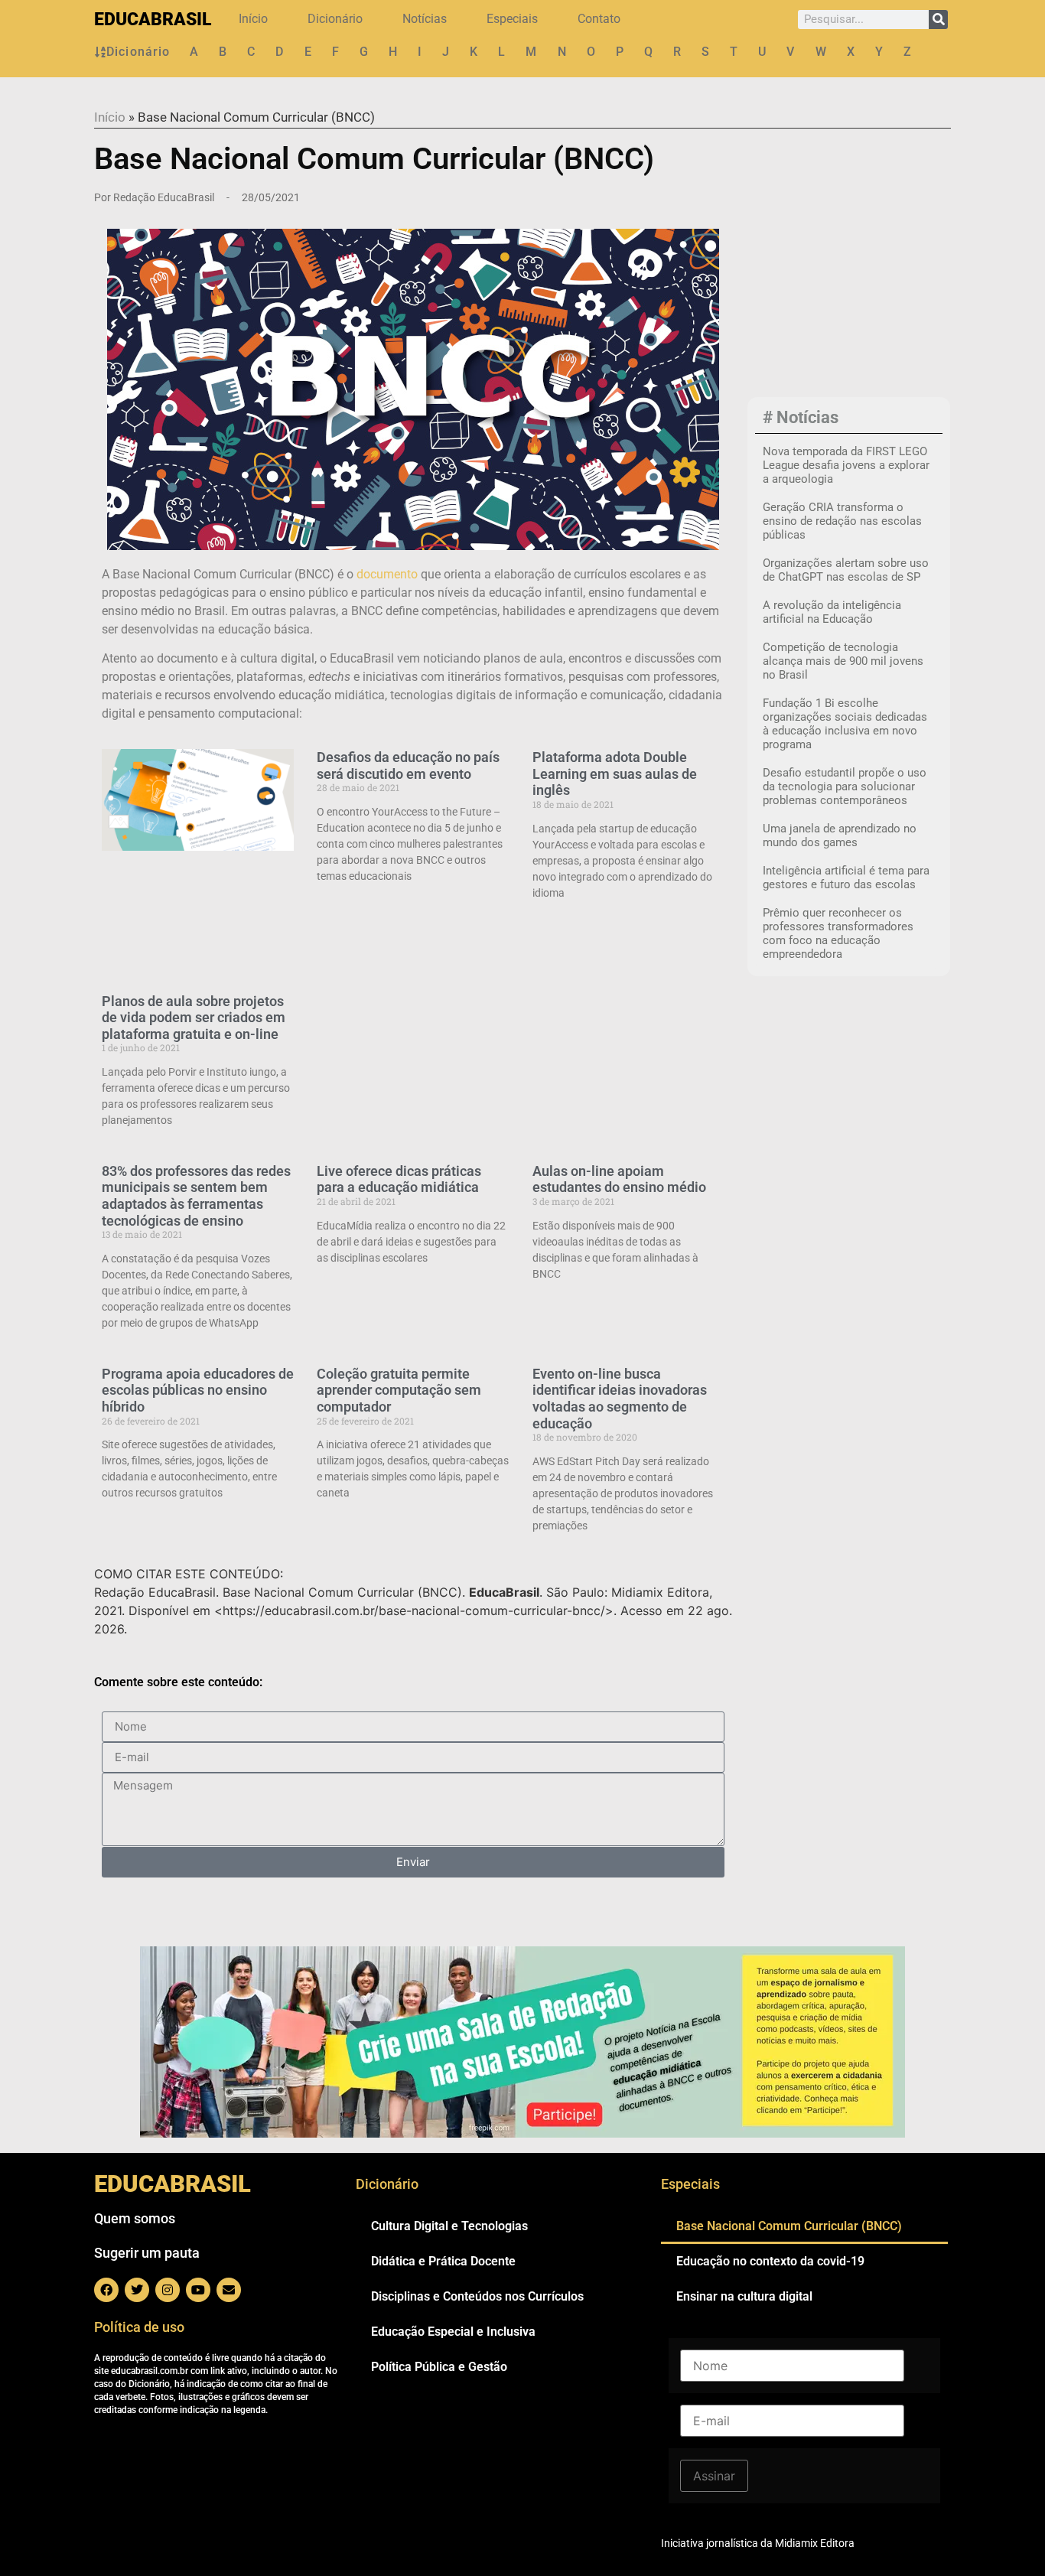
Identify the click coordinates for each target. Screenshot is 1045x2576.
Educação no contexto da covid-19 (770, 2261)
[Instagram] (168, 2290)
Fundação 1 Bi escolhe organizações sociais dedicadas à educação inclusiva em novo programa (845, 724)
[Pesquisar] (938, 20)
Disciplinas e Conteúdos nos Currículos (477, 2296)
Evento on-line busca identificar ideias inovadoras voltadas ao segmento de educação (620, 1399)
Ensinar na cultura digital (744, 2296)
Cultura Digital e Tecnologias (449, 2226)
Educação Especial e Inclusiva (453, 2332)
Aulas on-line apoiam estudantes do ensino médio (619, 1179)
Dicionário (335, 19)
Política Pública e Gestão (439, 2367)
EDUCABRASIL (153, 20)
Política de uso (139, 2327)
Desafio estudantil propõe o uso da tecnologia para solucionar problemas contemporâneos (845, 786)
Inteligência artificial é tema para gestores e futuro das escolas (846, 878)
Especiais (512, 19)
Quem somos (135, 2218)
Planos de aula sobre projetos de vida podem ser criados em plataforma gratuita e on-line (194, 1018)
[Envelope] (229, 2290)
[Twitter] (137, 2290)
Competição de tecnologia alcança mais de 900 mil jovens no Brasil (843, 661)
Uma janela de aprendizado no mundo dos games (840, 835)
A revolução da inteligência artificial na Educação (832, 612)
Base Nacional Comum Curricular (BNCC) (789, 2226)
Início (253, 19)
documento (387, 574)
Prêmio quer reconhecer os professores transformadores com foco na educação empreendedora (838, 933)
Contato (599, 19)
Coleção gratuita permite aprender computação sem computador (399, 1390)
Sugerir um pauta (147, 2253)
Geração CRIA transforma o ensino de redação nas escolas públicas (842, 521)
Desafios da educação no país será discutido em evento (408, 765)
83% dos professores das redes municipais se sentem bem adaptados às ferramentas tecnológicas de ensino (196, 1196)
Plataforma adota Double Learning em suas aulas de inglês (615, 773)
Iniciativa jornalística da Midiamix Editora (758, 2543)
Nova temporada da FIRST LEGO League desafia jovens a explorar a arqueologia (846, 465)
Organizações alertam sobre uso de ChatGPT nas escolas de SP (846, 570)
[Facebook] (106, 2290)
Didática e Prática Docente (443, 2261)
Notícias (425, 19)
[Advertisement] (849, 291)
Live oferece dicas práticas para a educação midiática (399, 1179)
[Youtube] (198, 2290)
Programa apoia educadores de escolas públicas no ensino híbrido (198, 1390)
